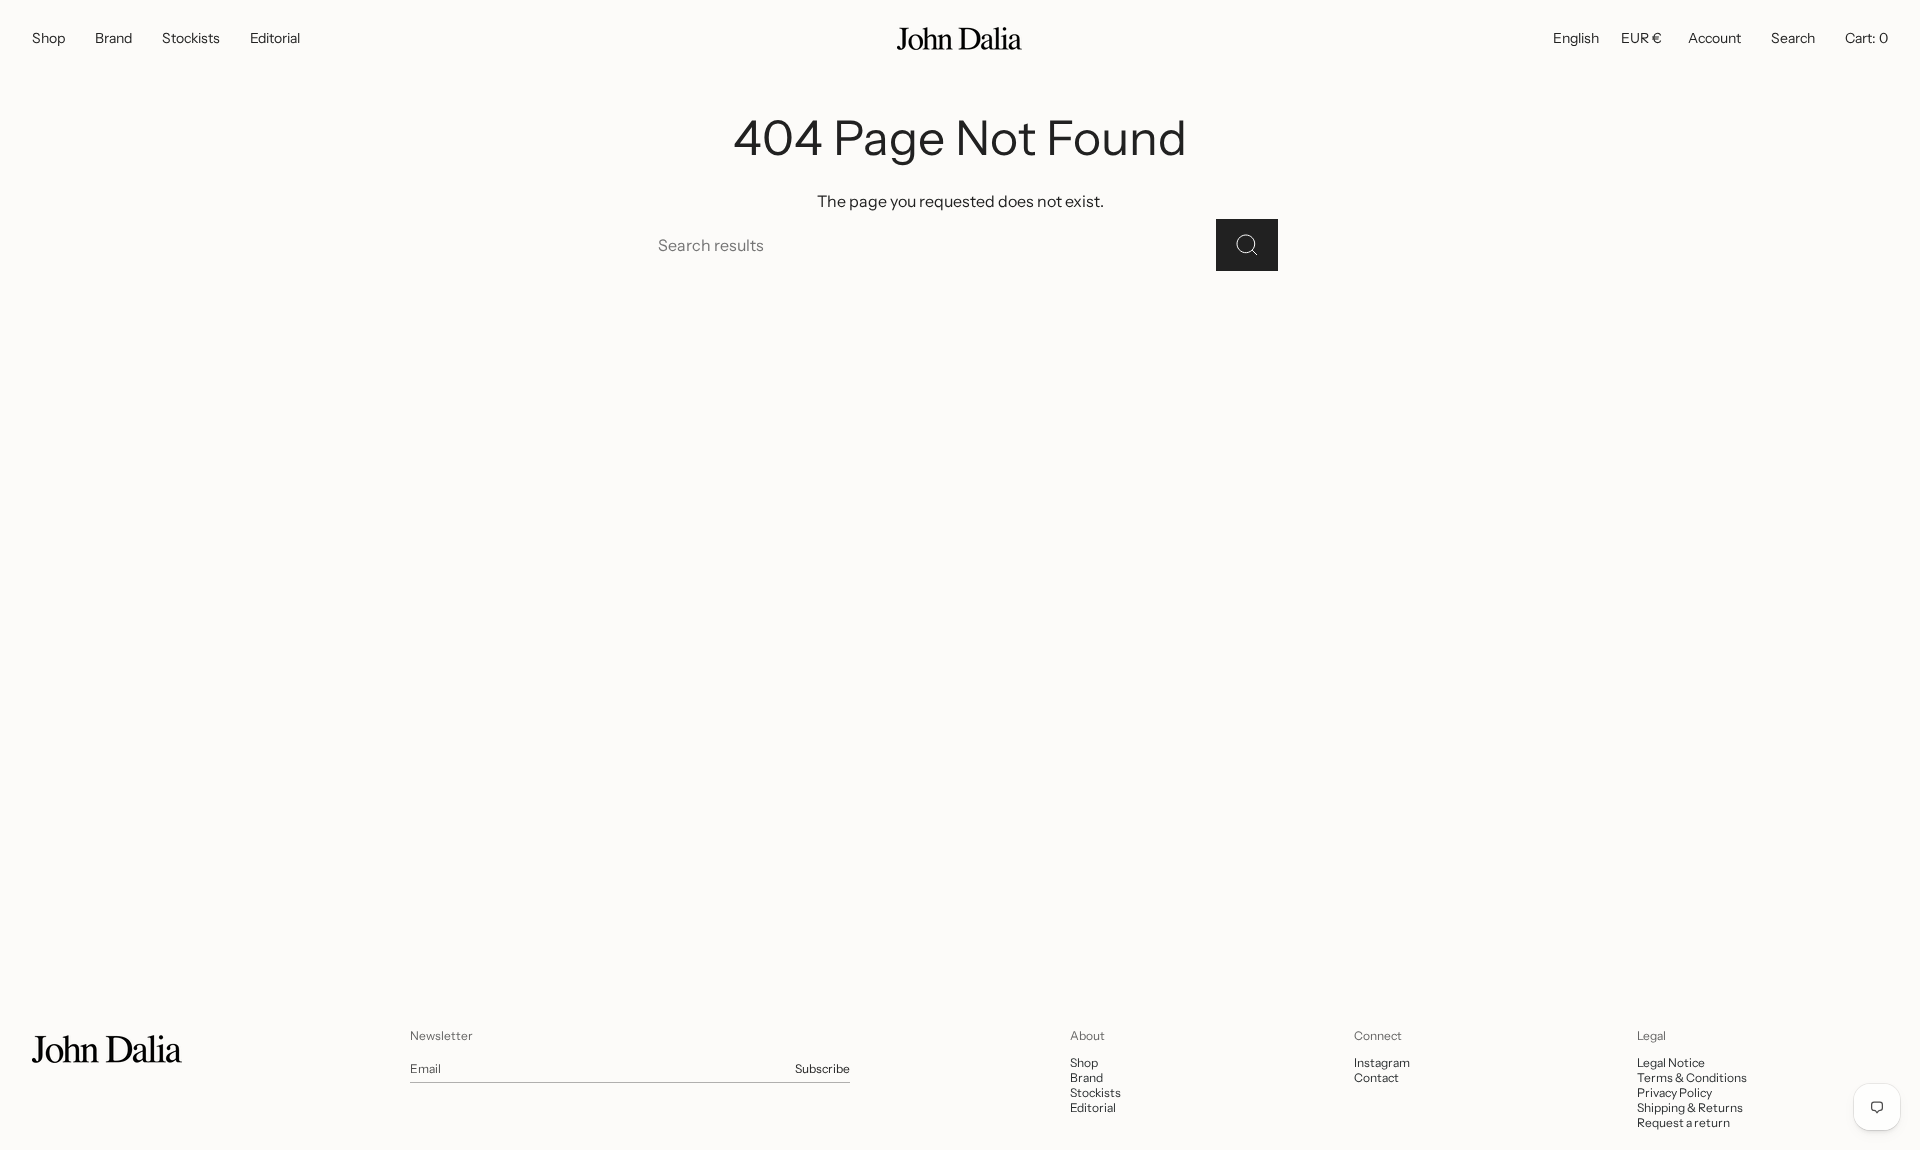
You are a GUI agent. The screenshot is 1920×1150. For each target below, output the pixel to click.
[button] (48, 38)
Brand (1086, 1077)
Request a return (1683, 1122)
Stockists (1095, 1092)
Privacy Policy (1674, 1092)
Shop (1084, 1062)
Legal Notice (1671, 1062)
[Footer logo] (107, 1049)
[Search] (1247, 245)
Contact (1376, 1077)
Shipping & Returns (1690, 1107)
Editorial (1093, 1107)
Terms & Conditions (1692, 1077)
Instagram (1382, 1062)
